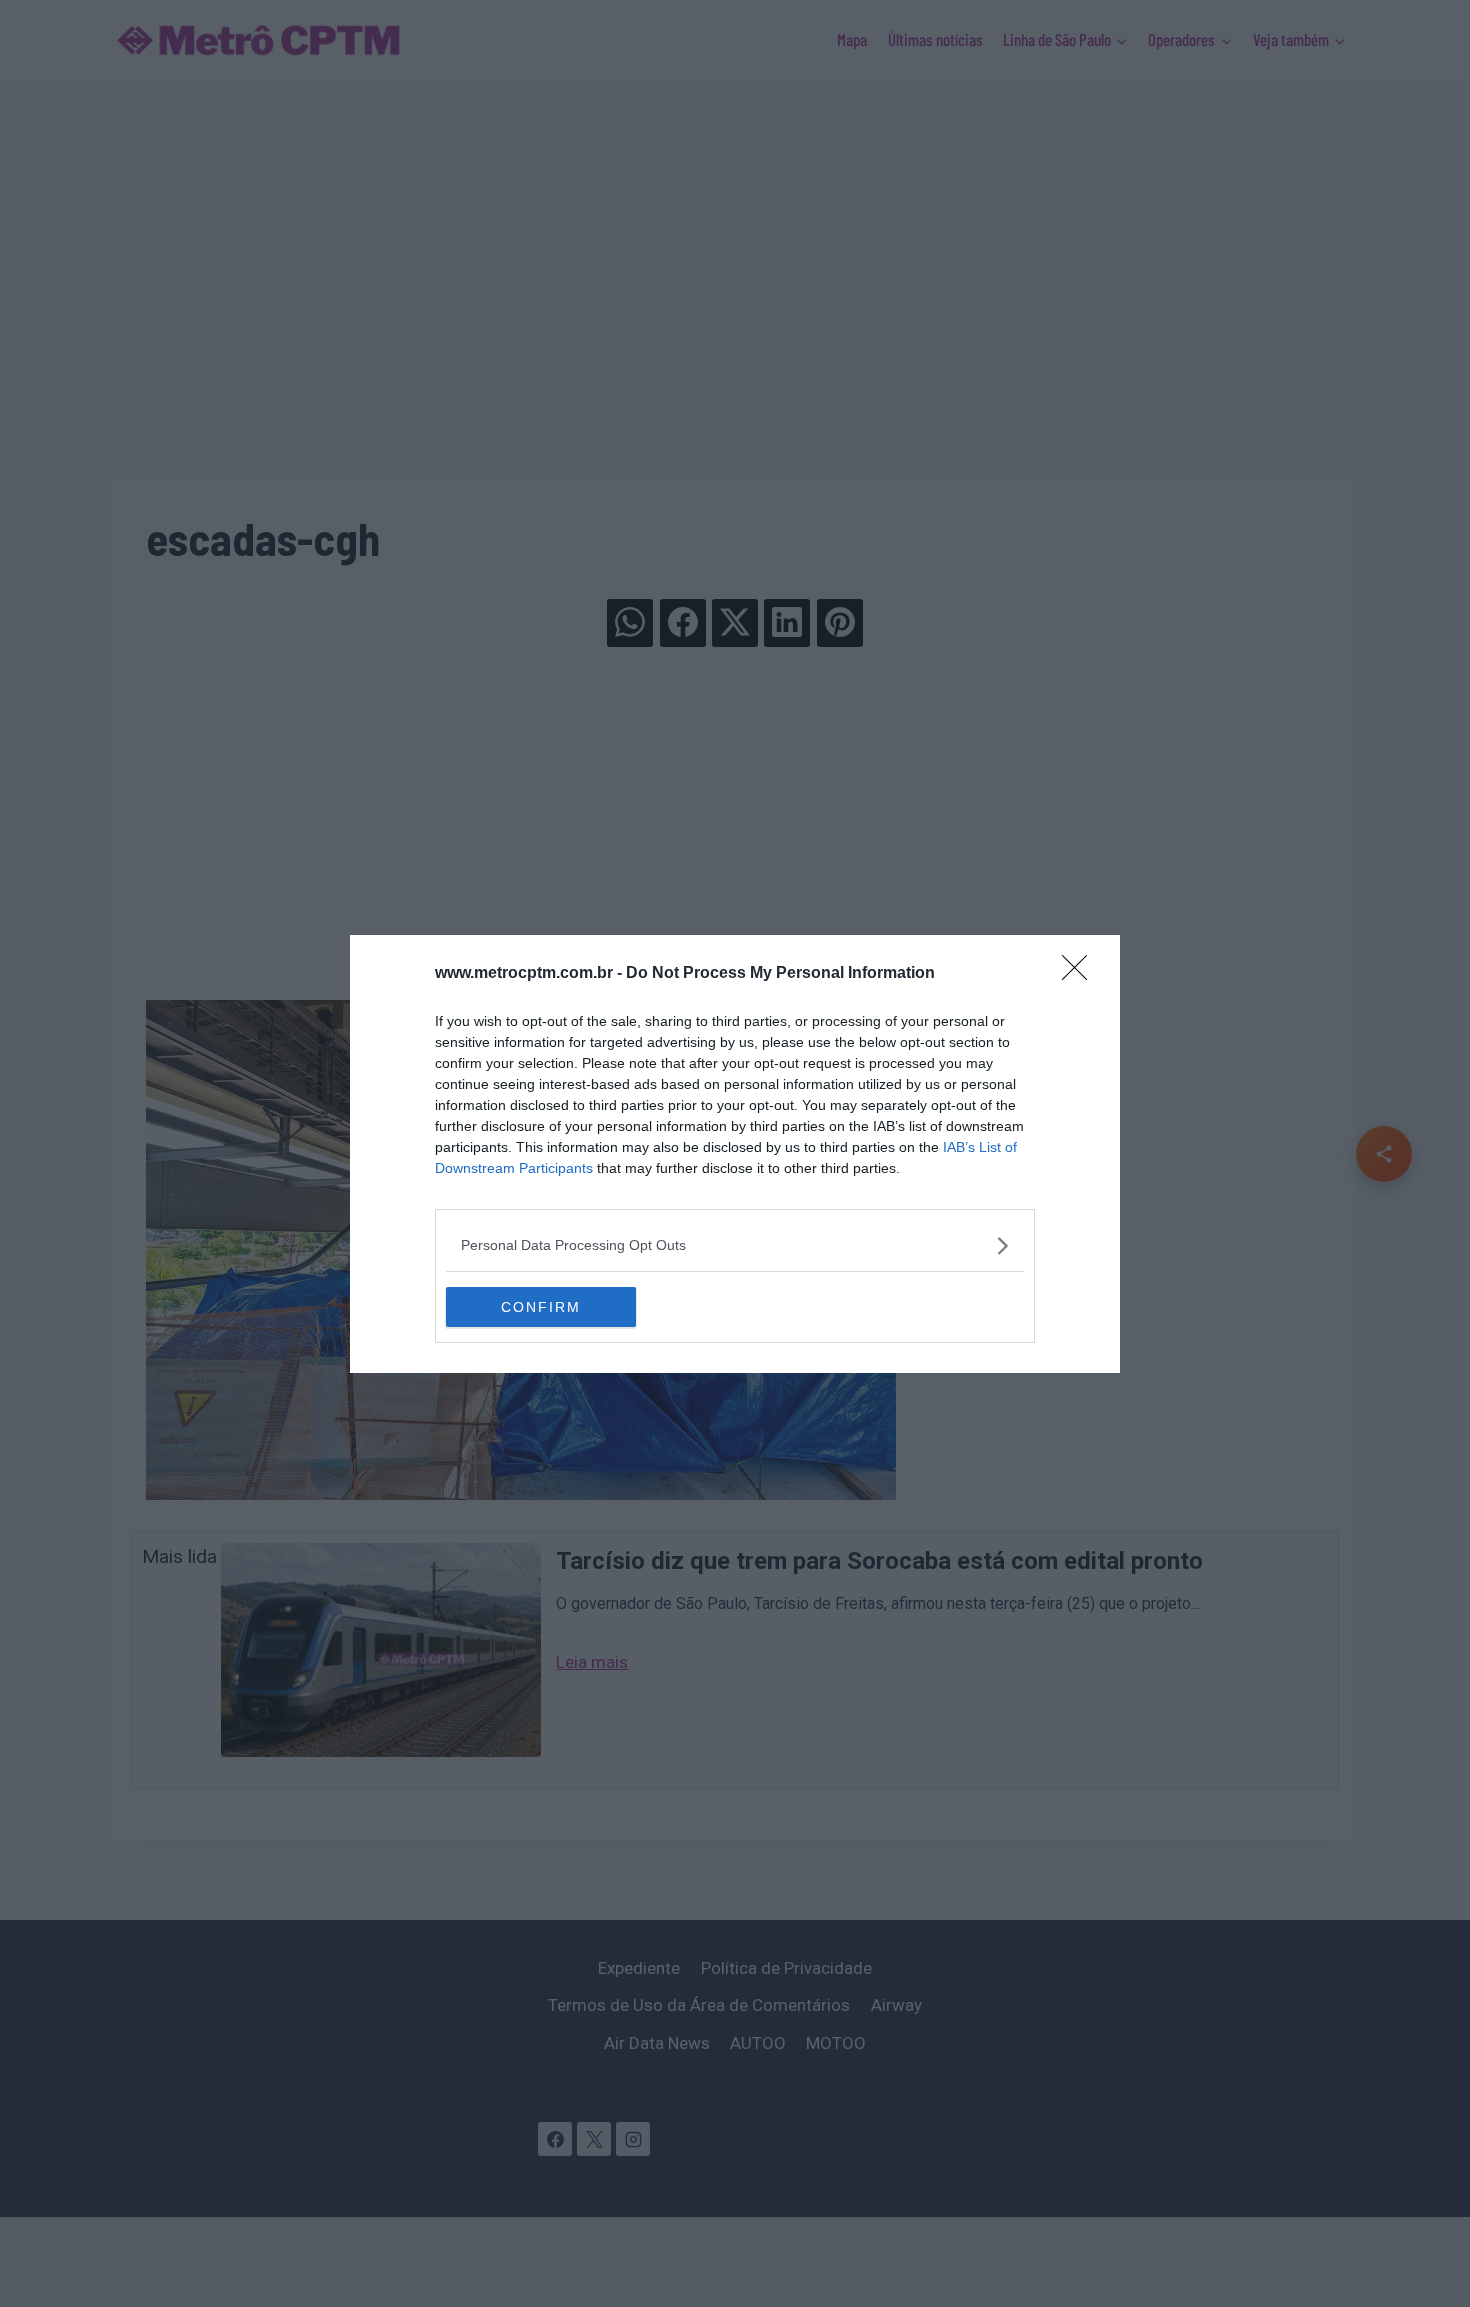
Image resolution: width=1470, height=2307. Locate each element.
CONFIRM (541, 1307)
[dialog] (735, 1154)
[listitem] (735, 1245)
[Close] (1081, 974)
